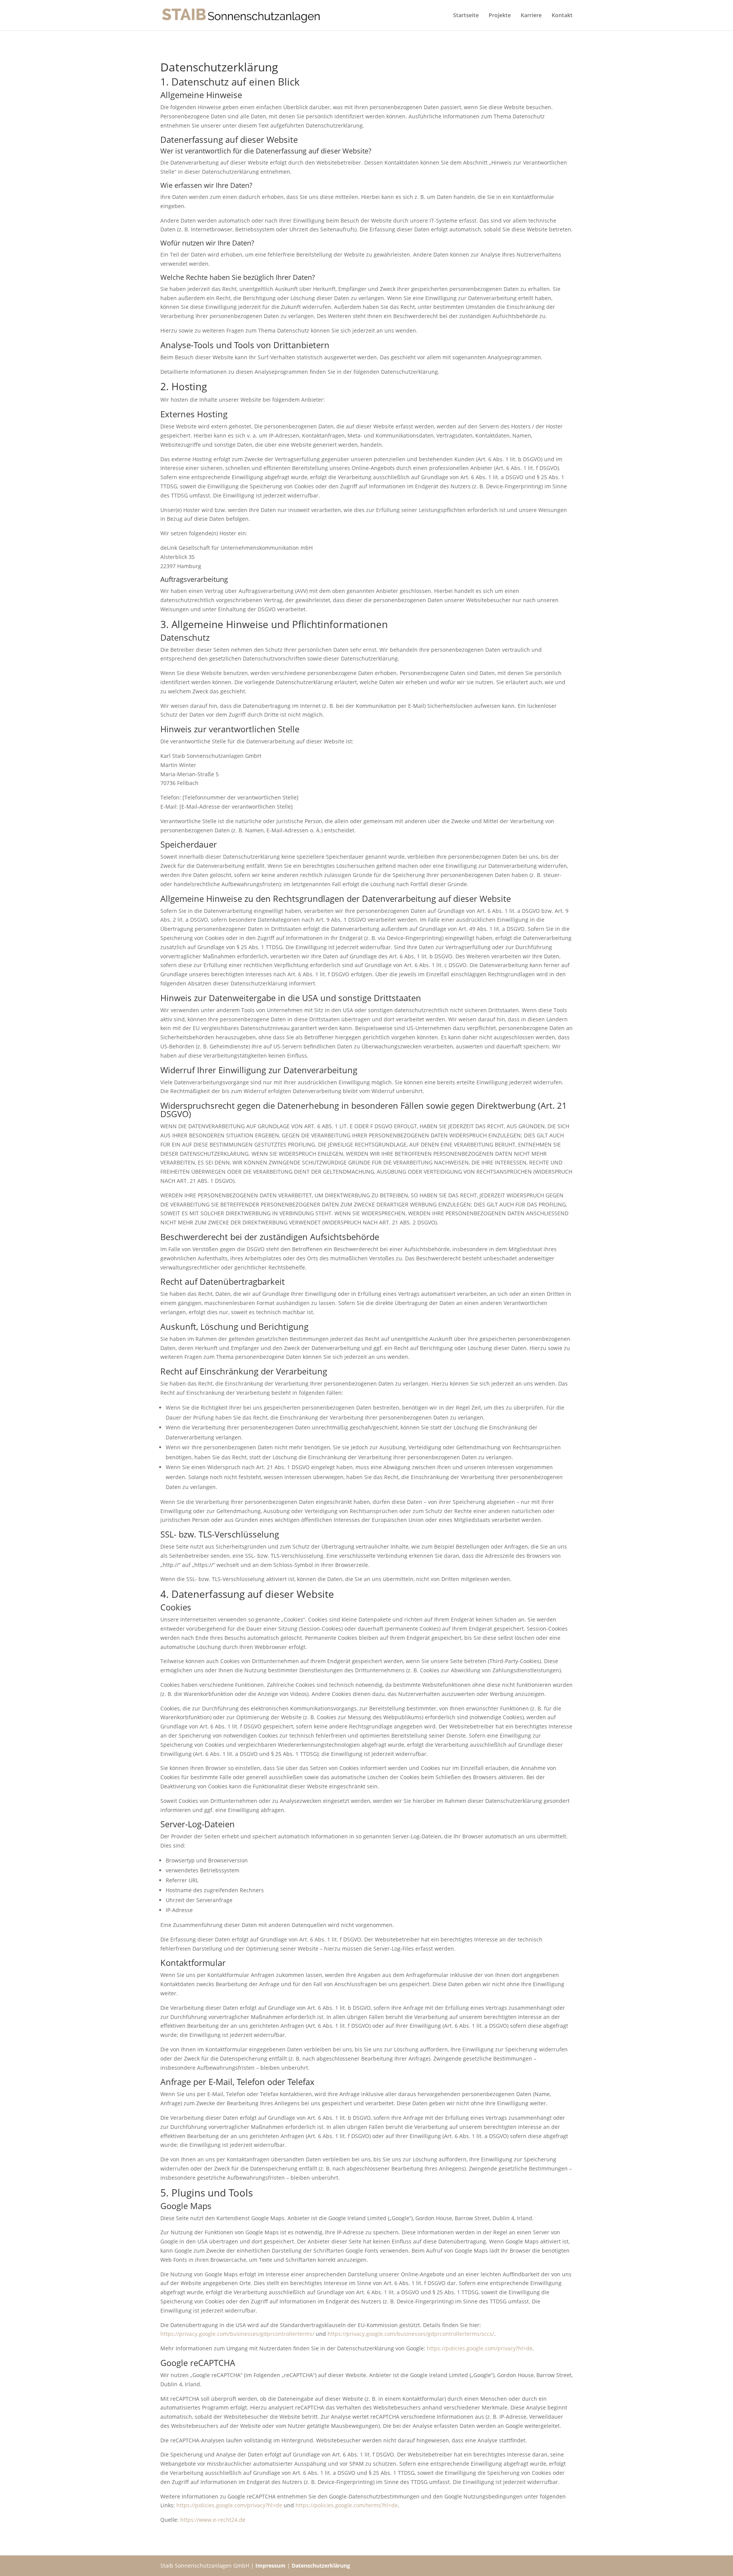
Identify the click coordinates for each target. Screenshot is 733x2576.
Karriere (531, 16)
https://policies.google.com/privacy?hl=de (480, 2348)
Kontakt (562, 16)
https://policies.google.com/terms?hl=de (347, 2505)
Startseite (466, 16)
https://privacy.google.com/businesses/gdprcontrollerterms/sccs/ (411, 2334)
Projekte (500, 16)
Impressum (270, 2566)
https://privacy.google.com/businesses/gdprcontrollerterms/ (237, 2334)
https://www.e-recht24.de (213, 2520)
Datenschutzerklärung (321, 2566)
